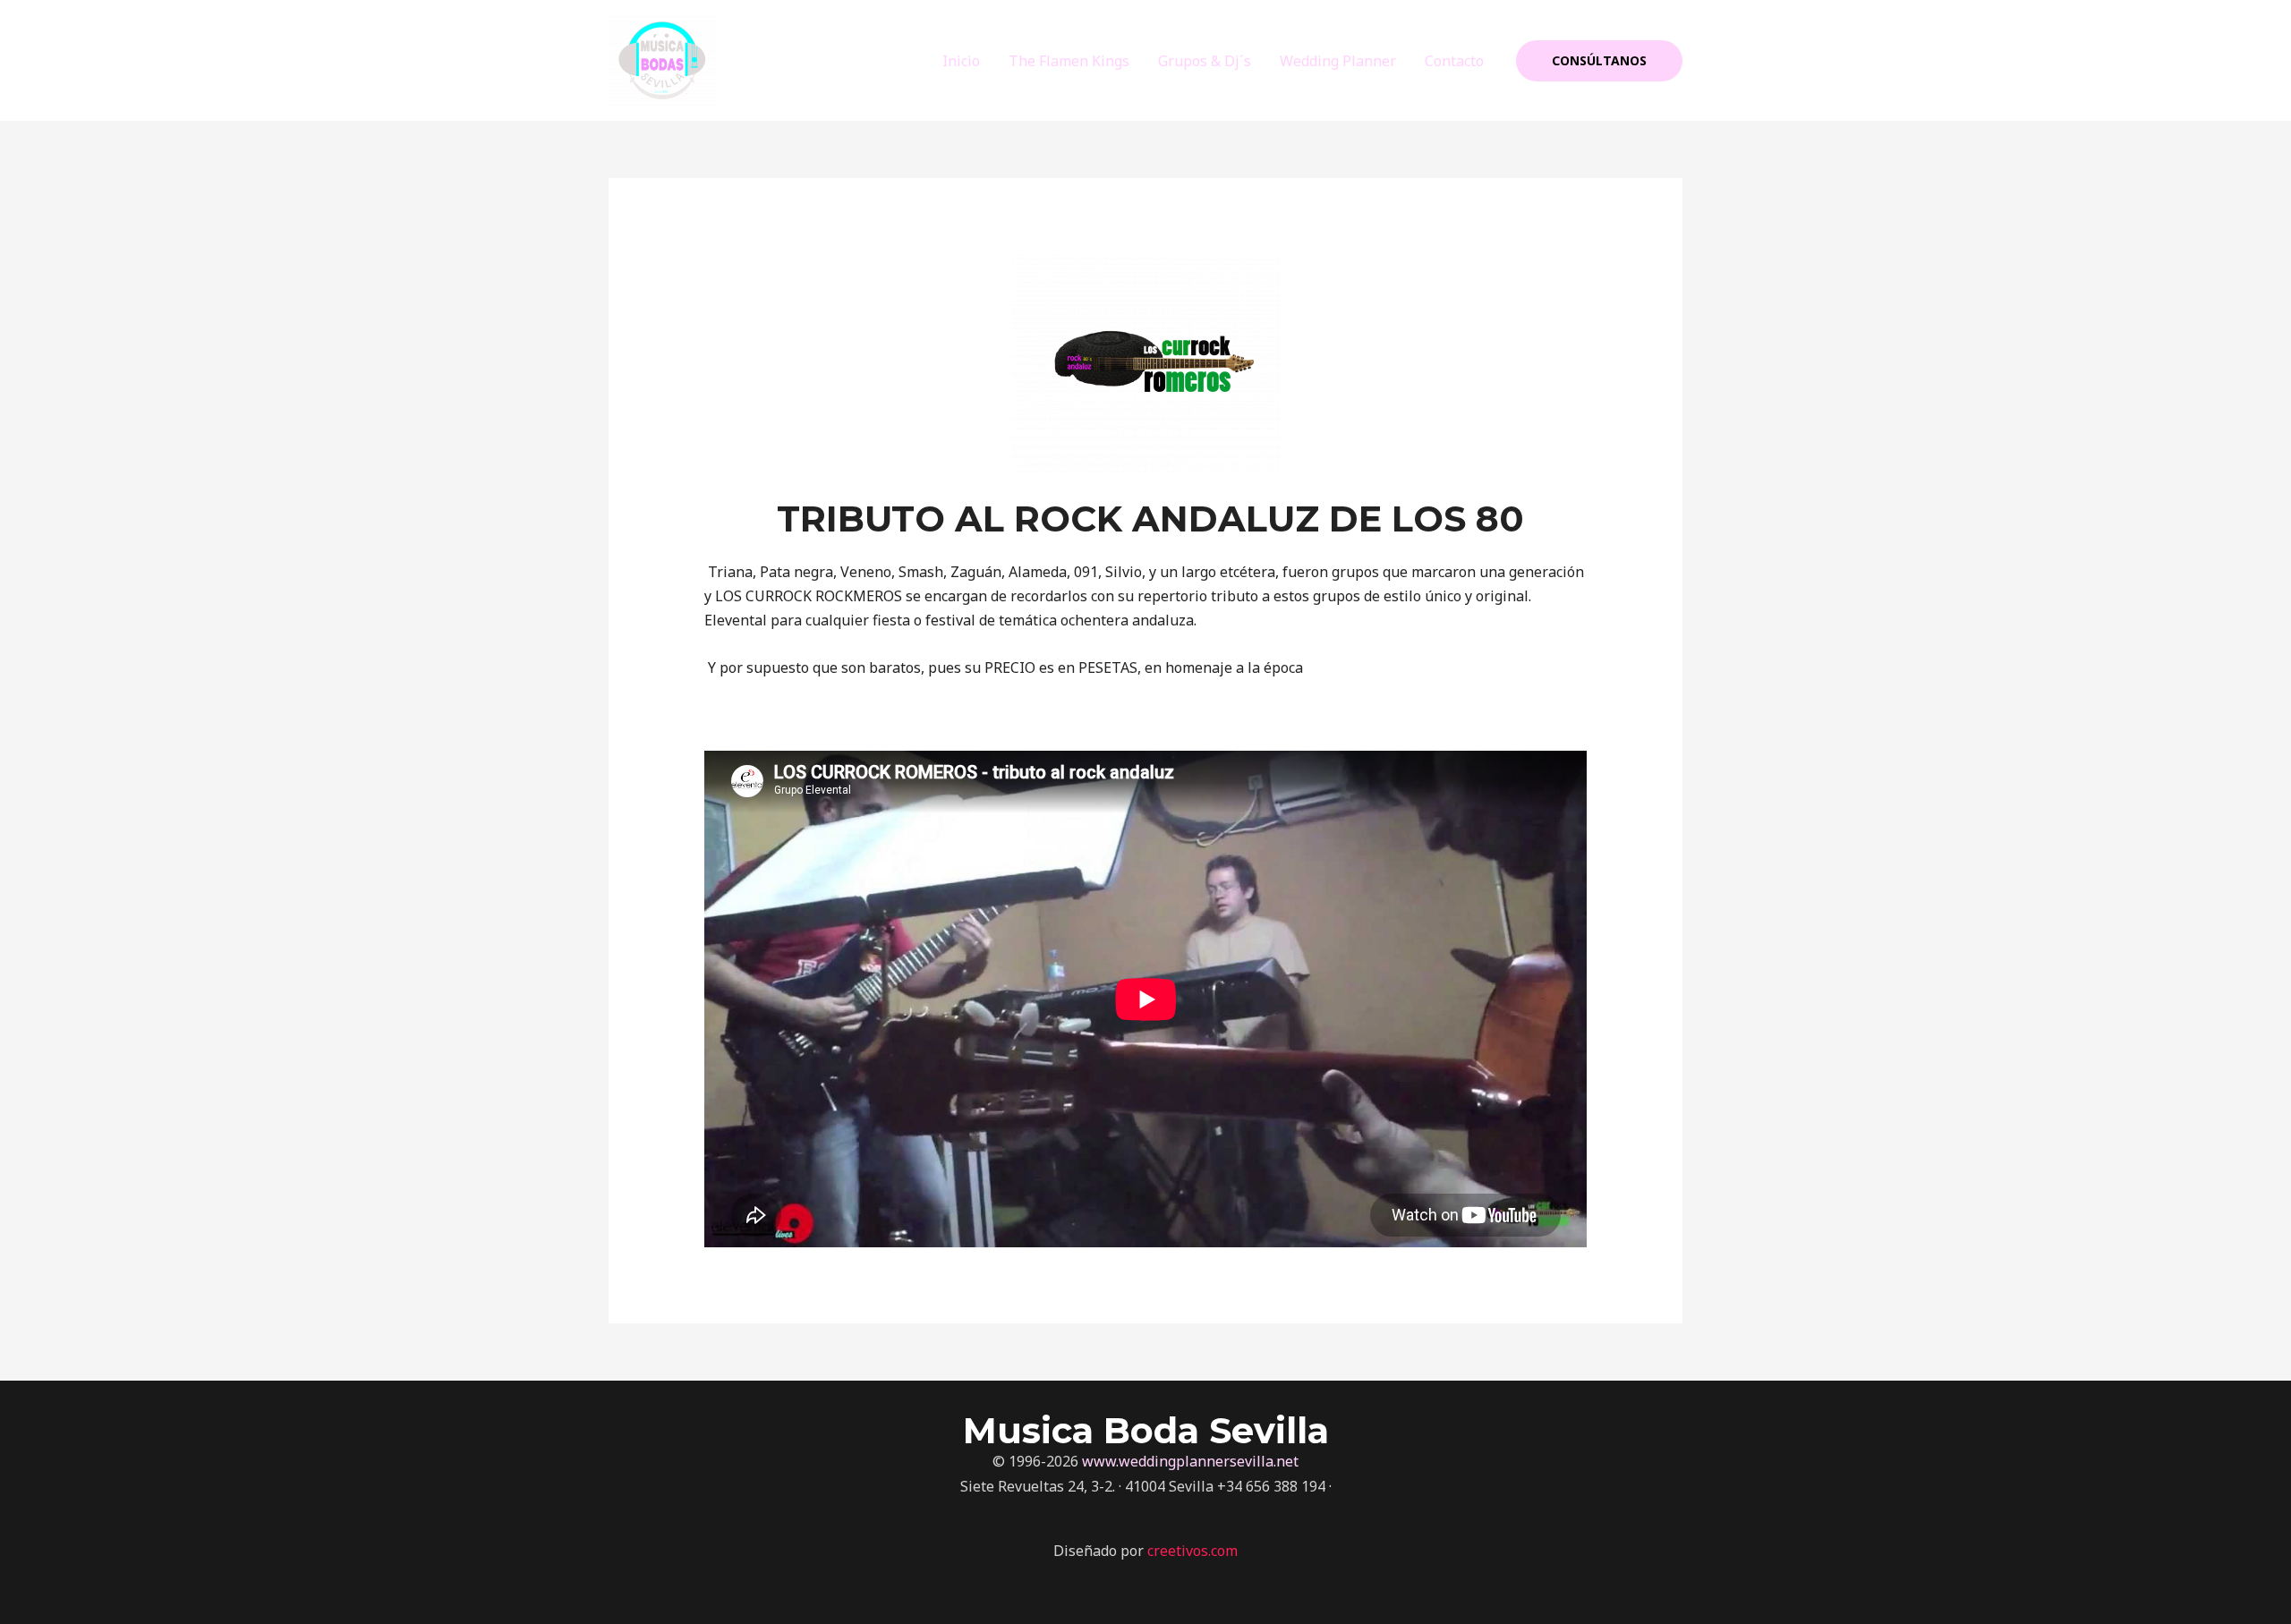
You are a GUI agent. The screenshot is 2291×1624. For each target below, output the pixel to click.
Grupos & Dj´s (1205, 61)
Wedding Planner (1338, 61)
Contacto (1454, 61)
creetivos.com (1192, 1551)
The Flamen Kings (1069, 61)
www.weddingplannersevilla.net (1190, 1461)
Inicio (961, 61)
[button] (1599, 61)
